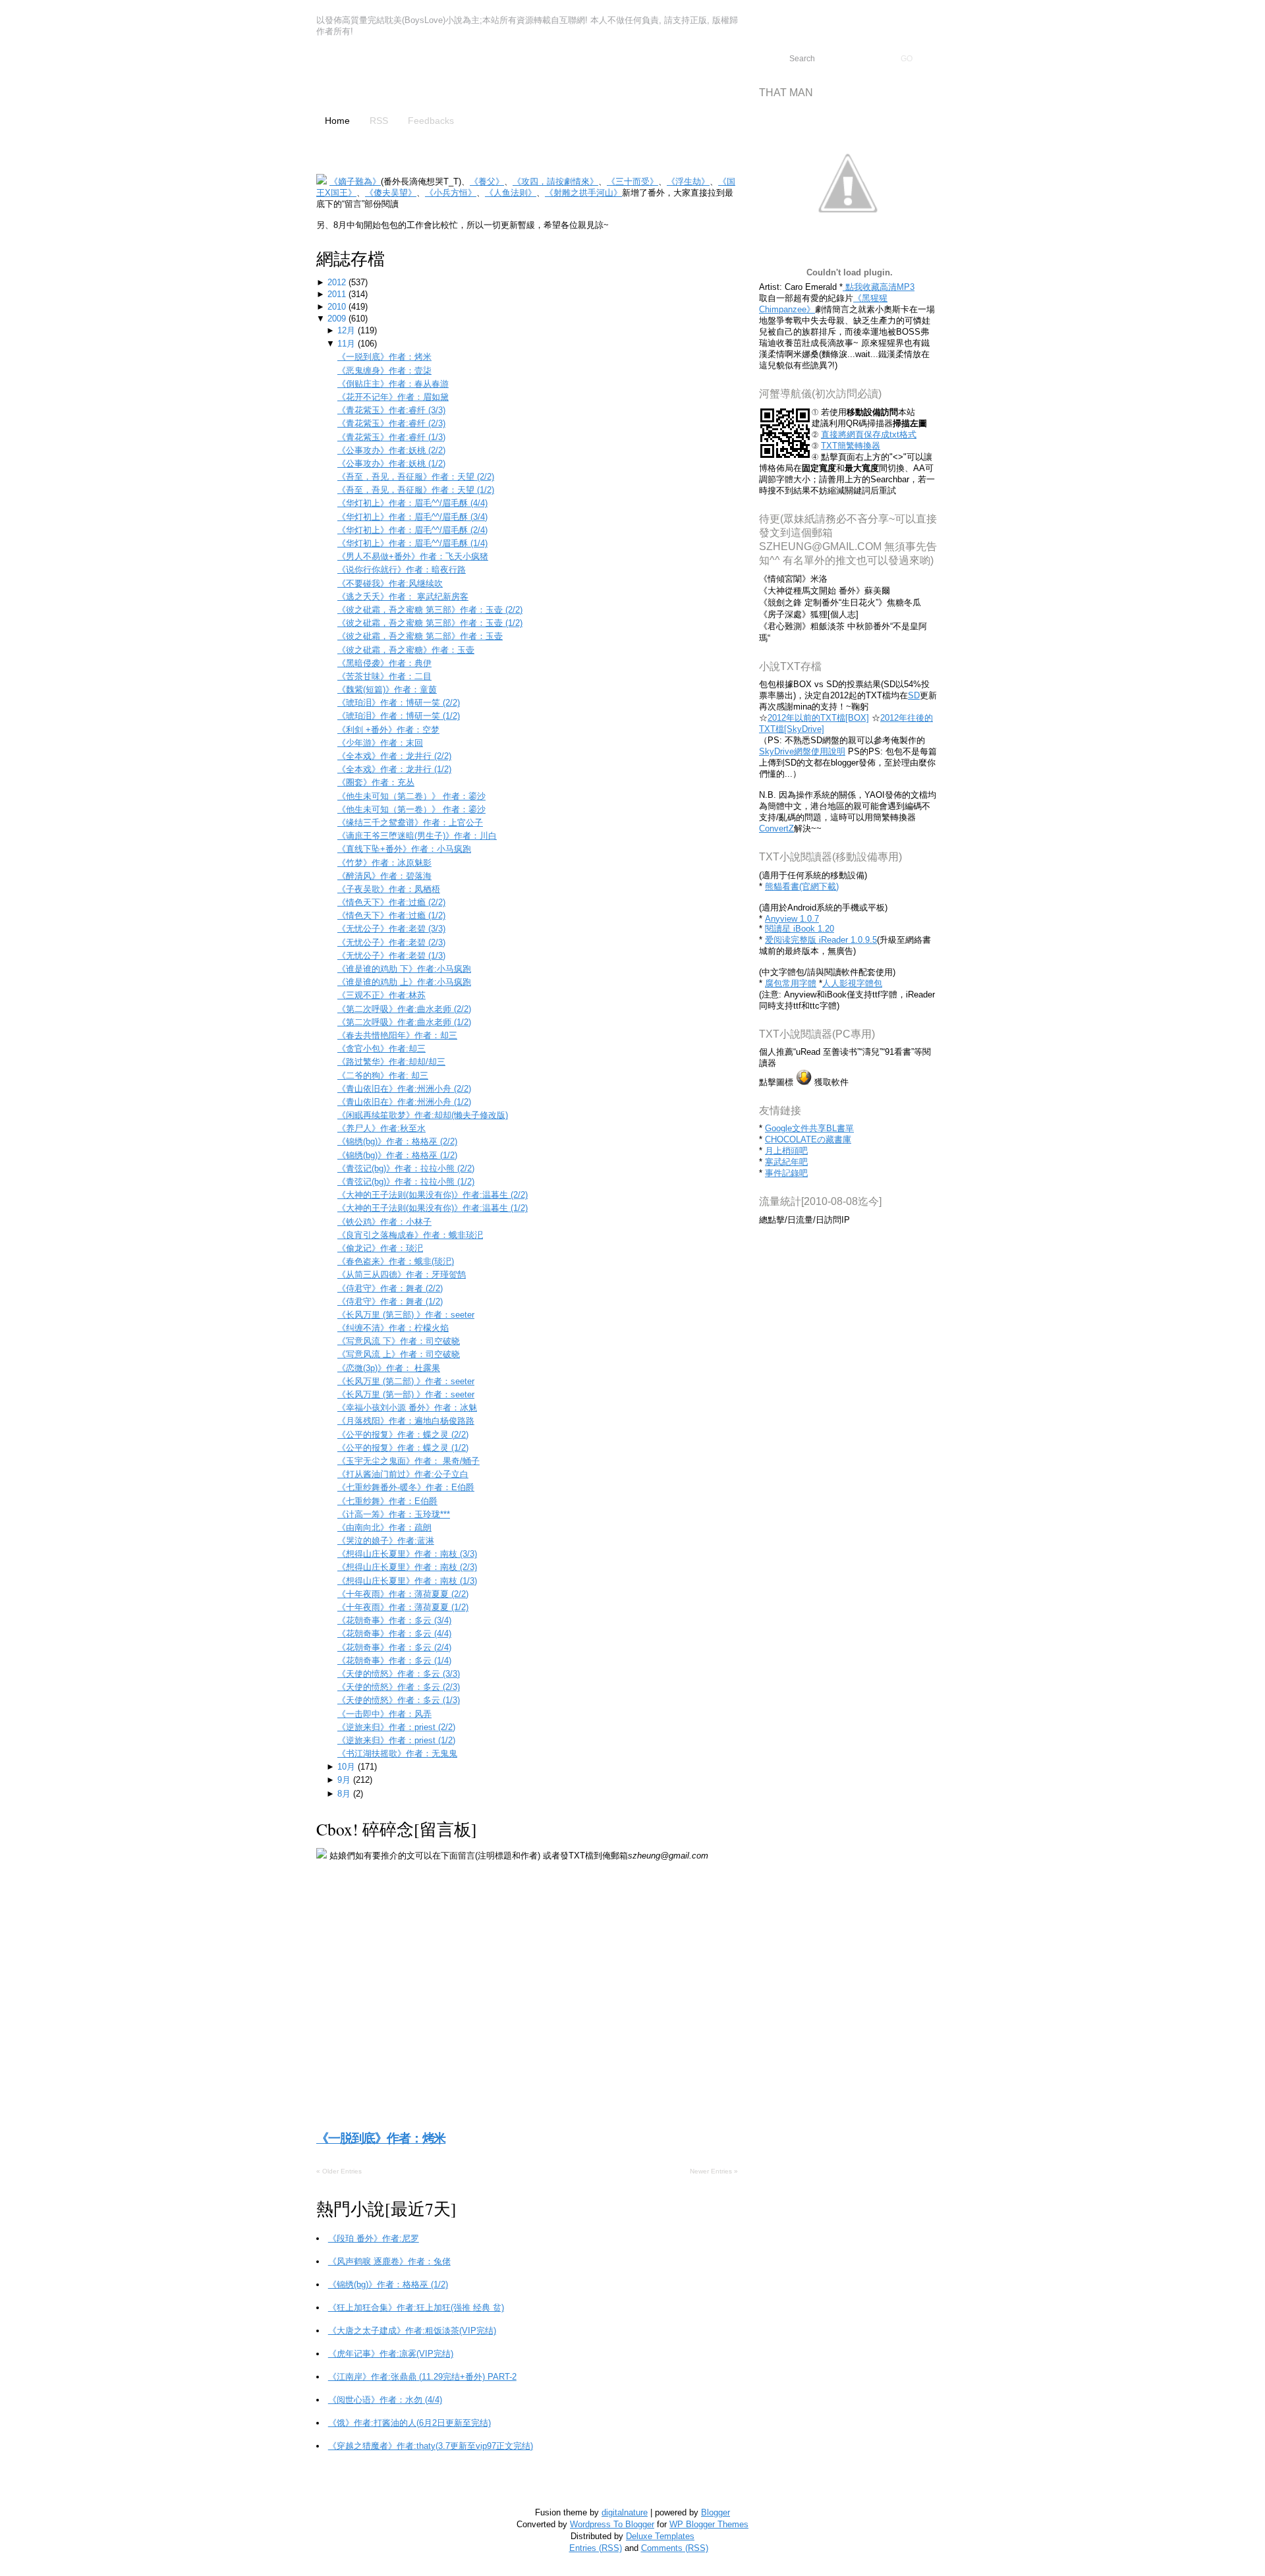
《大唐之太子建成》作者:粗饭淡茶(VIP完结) (412, 2331)
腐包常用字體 (791, 983)
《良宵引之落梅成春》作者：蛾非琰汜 (410, 1235)
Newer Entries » (714, 2171)
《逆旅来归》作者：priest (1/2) (396, 1740)
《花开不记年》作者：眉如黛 (393, 397)
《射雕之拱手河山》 (583, 193)
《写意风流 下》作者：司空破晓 (399, 1341)
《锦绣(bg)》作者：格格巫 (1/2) (397, 1155)
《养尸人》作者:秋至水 (381, 1128)
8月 (345, 1794)
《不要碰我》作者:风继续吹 (390, 583)
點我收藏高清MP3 (879, 287)
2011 (338, 294)
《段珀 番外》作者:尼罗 (374, 2238)
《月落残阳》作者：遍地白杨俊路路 (406, 1421)
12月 (348, 330)
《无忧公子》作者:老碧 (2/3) (391, 942)
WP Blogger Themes (709, 2524)
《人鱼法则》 (511, 193)
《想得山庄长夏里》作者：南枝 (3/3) (407, 1554)
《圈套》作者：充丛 (376, 782)
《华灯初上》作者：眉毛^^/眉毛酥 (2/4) (412, 530)
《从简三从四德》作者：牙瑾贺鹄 (402, 1274)
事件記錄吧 (786, 1173)
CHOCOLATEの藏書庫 (808, 1139)
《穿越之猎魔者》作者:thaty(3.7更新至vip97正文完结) (431, 2446)
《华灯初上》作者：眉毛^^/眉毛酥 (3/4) (412, 517)
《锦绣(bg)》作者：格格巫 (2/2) (397, 1141)
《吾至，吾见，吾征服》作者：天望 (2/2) (416, 477)
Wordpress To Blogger (612, 2524)
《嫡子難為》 (355, 182)
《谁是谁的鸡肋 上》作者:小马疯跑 (404, 982)
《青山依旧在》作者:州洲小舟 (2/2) (404, 1089)
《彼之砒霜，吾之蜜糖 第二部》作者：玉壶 (420, 636)
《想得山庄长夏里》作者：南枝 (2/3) (407, 1567)
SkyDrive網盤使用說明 (802, 751)
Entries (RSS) (596, 2548)
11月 (348, 344)
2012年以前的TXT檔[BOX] (818, 718)
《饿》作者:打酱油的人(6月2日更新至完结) (409, 2423)
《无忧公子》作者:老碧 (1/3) (391, 956)
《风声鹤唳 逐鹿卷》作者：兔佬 (389, 2261)
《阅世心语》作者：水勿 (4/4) (385, 2400)
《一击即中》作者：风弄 (384, 1714)
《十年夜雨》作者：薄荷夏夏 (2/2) (403, 1594)
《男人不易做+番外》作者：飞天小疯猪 (413, 556)
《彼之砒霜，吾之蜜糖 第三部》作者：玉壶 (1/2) (430, 623)
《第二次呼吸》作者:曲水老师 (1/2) (404, 1022)
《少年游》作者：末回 (380, 743)
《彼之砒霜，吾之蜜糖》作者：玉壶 (406, 650)
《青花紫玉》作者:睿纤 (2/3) (391, 423)
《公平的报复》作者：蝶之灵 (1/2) (403, 1448)
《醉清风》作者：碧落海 (384, 876)
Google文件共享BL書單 (809, 1128)
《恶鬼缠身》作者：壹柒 (384, 371)
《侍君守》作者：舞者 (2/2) (390, 1288)
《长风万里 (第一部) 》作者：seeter (406, 1394)
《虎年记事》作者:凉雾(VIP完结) (391, 2354)
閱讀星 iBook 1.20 (800, 929)
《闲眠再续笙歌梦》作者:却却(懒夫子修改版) (423, 1115)
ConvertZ (776, 828)
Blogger (716, 2512)
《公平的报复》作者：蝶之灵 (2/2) (403, 1435)
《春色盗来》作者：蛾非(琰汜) (396, 1261)
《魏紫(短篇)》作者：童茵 (387, 689)
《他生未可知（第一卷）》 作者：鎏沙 (411, 809)
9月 (345, 1780)
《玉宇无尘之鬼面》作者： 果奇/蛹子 (408, 1461)
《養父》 (487, 182)
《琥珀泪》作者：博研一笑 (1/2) (399, 716)
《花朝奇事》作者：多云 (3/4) (394, 1620)
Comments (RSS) (675, 2548)
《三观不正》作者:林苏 (381, 995)
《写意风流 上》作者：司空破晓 (399, 1354)
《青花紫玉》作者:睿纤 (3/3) (391, 410)
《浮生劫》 (688, 182)
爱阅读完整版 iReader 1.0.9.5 (821, 940)
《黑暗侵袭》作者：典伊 (384, 663)
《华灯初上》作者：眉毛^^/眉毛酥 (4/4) (412, 503)
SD (914, 695)
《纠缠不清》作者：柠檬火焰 (393, 1328)
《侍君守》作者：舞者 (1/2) (390, 1302)
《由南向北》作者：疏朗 (384, 1527)
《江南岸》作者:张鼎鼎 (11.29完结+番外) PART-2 (422, 2377)
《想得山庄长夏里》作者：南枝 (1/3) (407, 1581)
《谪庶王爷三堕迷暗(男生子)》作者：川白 (417, 836)
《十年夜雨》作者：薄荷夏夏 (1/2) (403, 1607)
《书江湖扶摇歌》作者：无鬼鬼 (397, 1753)
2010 (338, 307)
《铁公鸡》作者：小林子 (384, 1222)
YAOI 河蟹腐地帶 (418, 77)
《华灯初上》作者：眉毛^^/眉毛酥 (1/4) (412, 543)
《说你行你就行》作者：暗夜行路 (402, 570)
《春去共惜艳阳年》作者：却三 (397, 1035)
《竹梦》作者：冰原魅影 (384, 863)
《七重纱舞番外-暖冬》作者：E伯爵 (406, 1487)
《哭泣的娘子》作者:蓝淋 (386, 1541)
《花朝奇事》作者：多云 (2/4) (394, 1647)
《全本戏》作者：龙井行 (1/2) (394, 769)
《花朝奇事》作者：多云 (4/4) (394, 1634)
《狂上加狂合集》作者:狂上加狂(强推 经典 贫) (416, 2308)
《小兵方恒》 (451, 193)
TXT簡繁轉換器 (851, 446)
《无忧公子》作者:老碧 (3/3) (391, 929)
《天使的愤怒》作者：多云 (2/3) (399, 1687)
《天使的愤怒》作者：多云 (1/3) (399, 1700)
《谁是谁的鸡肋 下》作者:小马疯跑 (404, 969)
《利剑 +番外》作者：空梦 (388, 730)
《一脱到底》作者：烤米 (384, 357)
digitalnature (625, 2512)
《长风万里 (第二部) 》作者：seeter (406, 1381)
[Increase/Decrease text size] (1211, 12)
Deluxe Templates (660, 2536)
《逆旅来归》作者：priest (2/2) (396, 1727)
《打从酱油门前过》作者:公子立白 (403, 1474)
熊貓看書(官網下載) (802, 886)
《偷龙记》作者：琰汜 (380, 1248)
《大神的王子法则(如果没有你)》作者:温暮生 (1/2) (433, 1208)
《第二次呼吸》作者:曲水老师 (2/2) (404, 1009)
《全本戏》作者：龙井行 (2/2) (394, 756)
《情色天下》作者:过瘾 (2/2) (391, 902)
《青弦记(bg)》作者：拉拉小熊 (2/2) (406, 1168)
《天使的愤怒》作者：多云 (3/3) (399, 1674)
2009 (338, 319)
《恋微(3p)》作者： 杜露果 (389, 1368)
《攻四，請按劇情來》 (555, 182)
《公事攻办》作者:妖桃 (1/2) (391, 463)
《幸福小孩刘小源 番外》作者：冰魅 (407, 1408)
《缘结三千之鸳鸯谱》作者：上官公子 (410, 823)
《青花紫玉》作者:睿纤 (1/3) (391, 437)
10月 (348, 1767)
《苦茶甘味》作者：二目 (384, 676)
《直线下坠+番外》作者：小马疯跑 (404, 849)
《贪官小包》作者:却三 (381, 1049)
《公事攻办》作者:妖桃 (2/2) (391, 450)
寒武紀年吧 (786, 1162)
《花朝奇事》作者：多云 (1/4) (394, 1661)
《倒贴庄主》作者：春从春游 (393, 384)
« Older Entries (339, 2171)
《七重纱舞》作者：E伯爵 (387, 1501)
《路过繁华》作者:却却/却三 (391, 1062)
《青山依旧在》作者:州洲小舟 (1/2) (404, 1102)
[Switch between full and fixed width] (1227, 12)
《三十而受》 (632, 182)
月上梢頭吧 (786, 1151)
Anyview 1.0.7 (792, 919)
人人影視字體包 (852, 983)
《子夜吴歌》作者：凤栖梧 (389, 889)
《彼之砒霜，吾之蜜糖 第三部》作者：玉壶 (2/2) (430, 610)
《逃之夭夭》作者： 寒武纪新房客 (403, 597)
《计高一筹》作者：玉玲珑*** (394, 1514)
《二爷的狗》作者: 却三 (383, 1076)
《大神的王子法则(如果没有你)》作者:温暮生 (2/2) (433, 1195)
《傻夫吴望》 (391, 193)
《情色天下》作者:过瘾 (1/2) (391, 915)
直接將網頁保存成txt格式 (869, 434)
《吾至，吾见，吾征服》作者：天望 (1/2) (416, 490)
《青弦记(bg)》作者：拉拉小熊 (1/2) (406, 1182)
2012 (338, 282)
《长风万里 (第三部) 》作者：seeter (406, 1315)
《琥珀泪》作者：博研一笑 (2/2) (399, 703)
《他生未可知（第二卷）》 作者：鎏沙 (411, 796)
